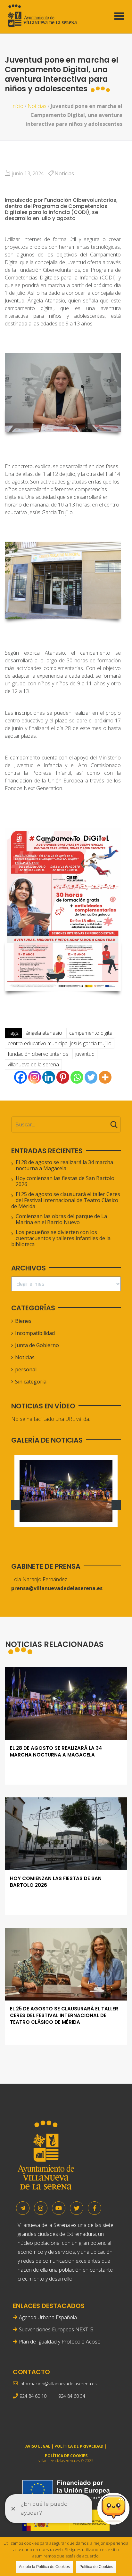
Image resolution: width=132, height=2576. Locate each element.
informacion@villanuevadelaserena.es (58, 2384)
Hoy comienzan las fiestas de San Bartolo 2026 (65, 1181)
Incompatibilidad (35, 1333)
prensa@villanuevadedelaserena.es (57, 1588)
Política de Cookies (96, 2567)
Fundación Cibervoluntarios (38, 1054)
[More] (105, 1077)
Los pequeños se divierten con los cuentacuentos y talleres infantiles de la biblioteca (61, 1238)
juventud (85, 1054)
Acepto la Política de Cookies (44, 2567)
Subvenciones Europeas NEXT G (56, 2329)
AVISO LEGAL (38, 2446)
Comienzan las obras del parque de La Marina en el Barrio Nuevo (61, 1219)
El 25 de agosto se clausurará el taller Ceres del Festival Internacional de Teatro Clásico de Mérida (66, 1200)
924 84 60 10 (33, 2396)
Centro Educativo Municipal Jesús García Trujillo (60, 1043)
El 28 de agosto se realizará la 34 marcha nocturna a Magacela (64, 1165)
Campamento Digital (91, 1033)
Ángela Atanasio (44, 1033)
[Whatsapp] (77, 1077)
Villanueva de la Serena (33, 1064)
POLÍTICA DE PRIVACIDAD (79, 2446)
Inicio (17, 106)
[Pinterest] (63, 1077)
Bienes (23, 1321)
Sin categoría (31, 1382)
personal (26, 1369)
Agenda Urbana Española (48, 2317)
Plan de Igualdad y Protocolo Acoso (60, 2342)
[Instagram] (35, 1077)
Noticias (37, 106)
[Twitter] (91, 1077)
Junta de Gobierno (37, 1345)
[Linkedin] (49, 1077)
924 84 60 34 (72, 2396)
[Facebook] (21, 1077)
